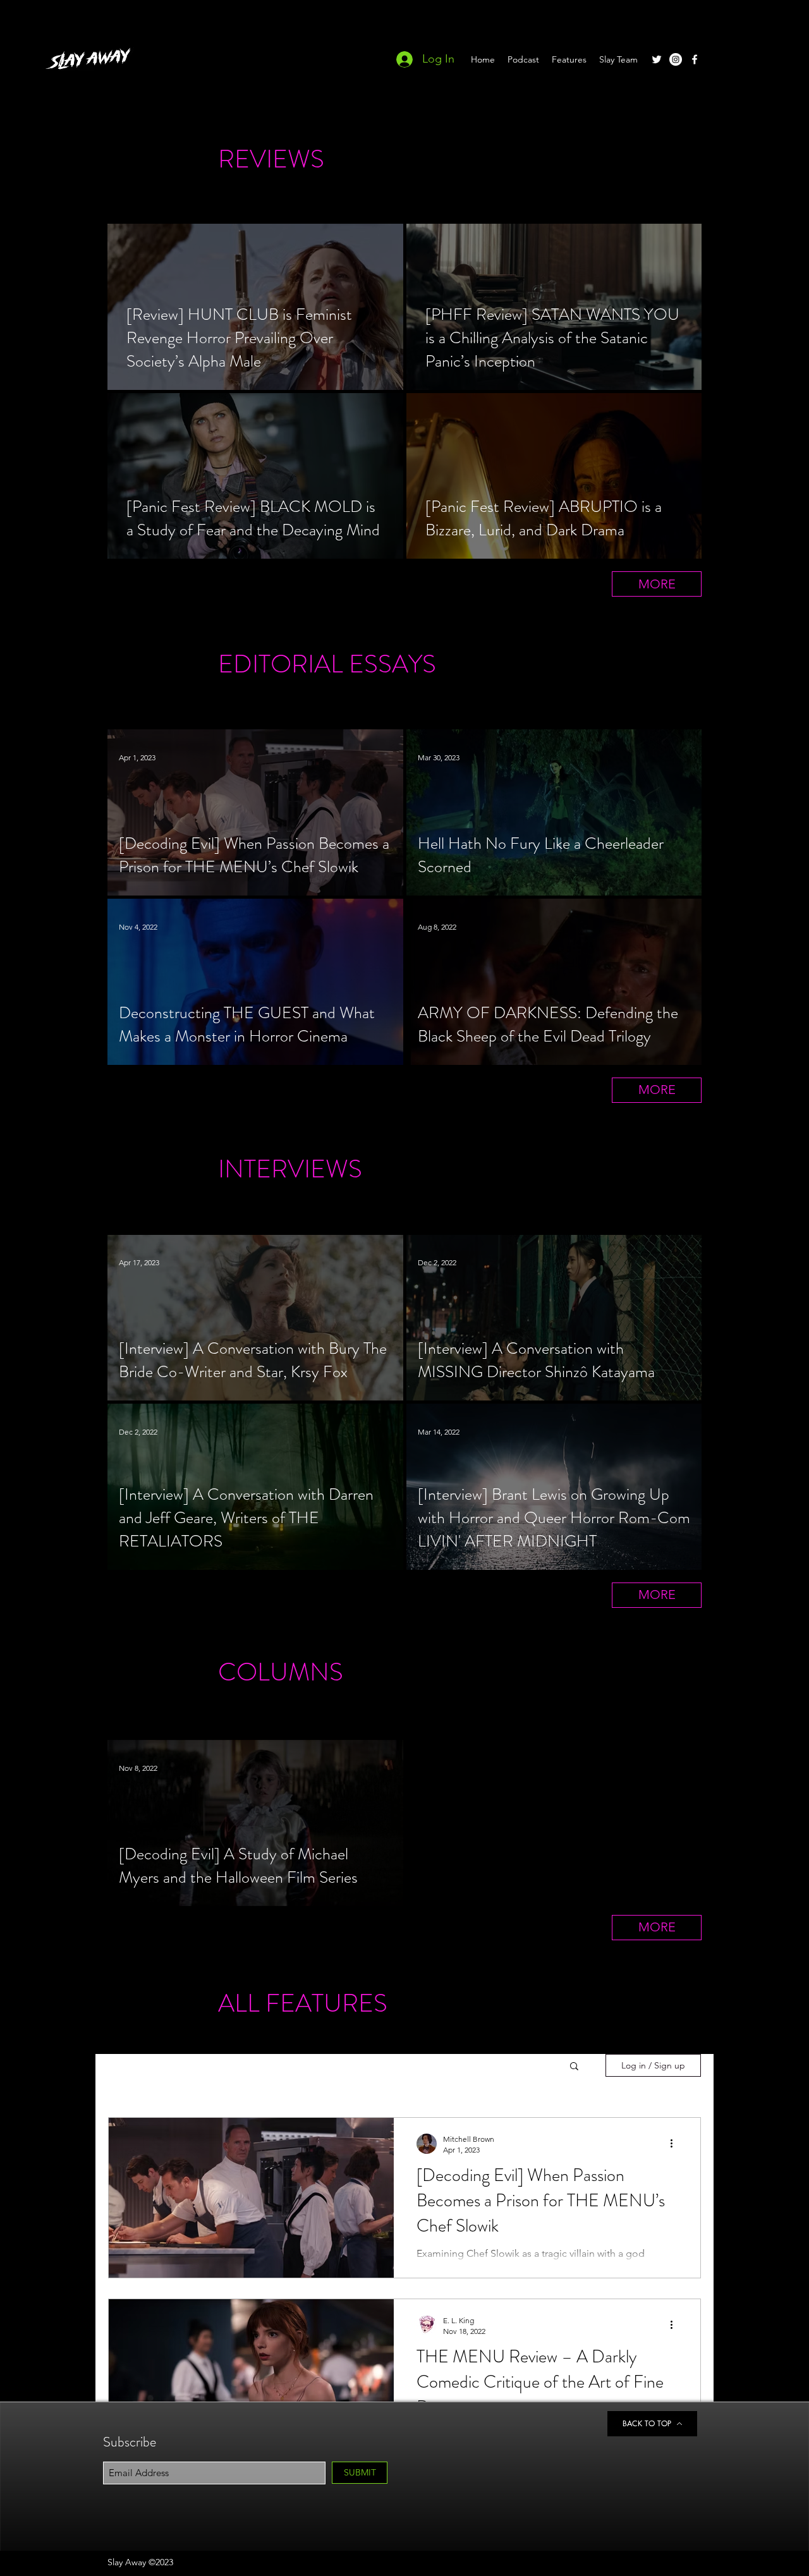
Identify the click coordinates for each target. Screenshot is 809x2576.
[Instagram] (676, 59)
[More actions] (676, 2144)
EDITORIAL (281, 664)
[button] (574, 2067)
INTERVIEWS (290, 1169)
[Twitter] (657, 59)
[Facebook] (695, 59)
